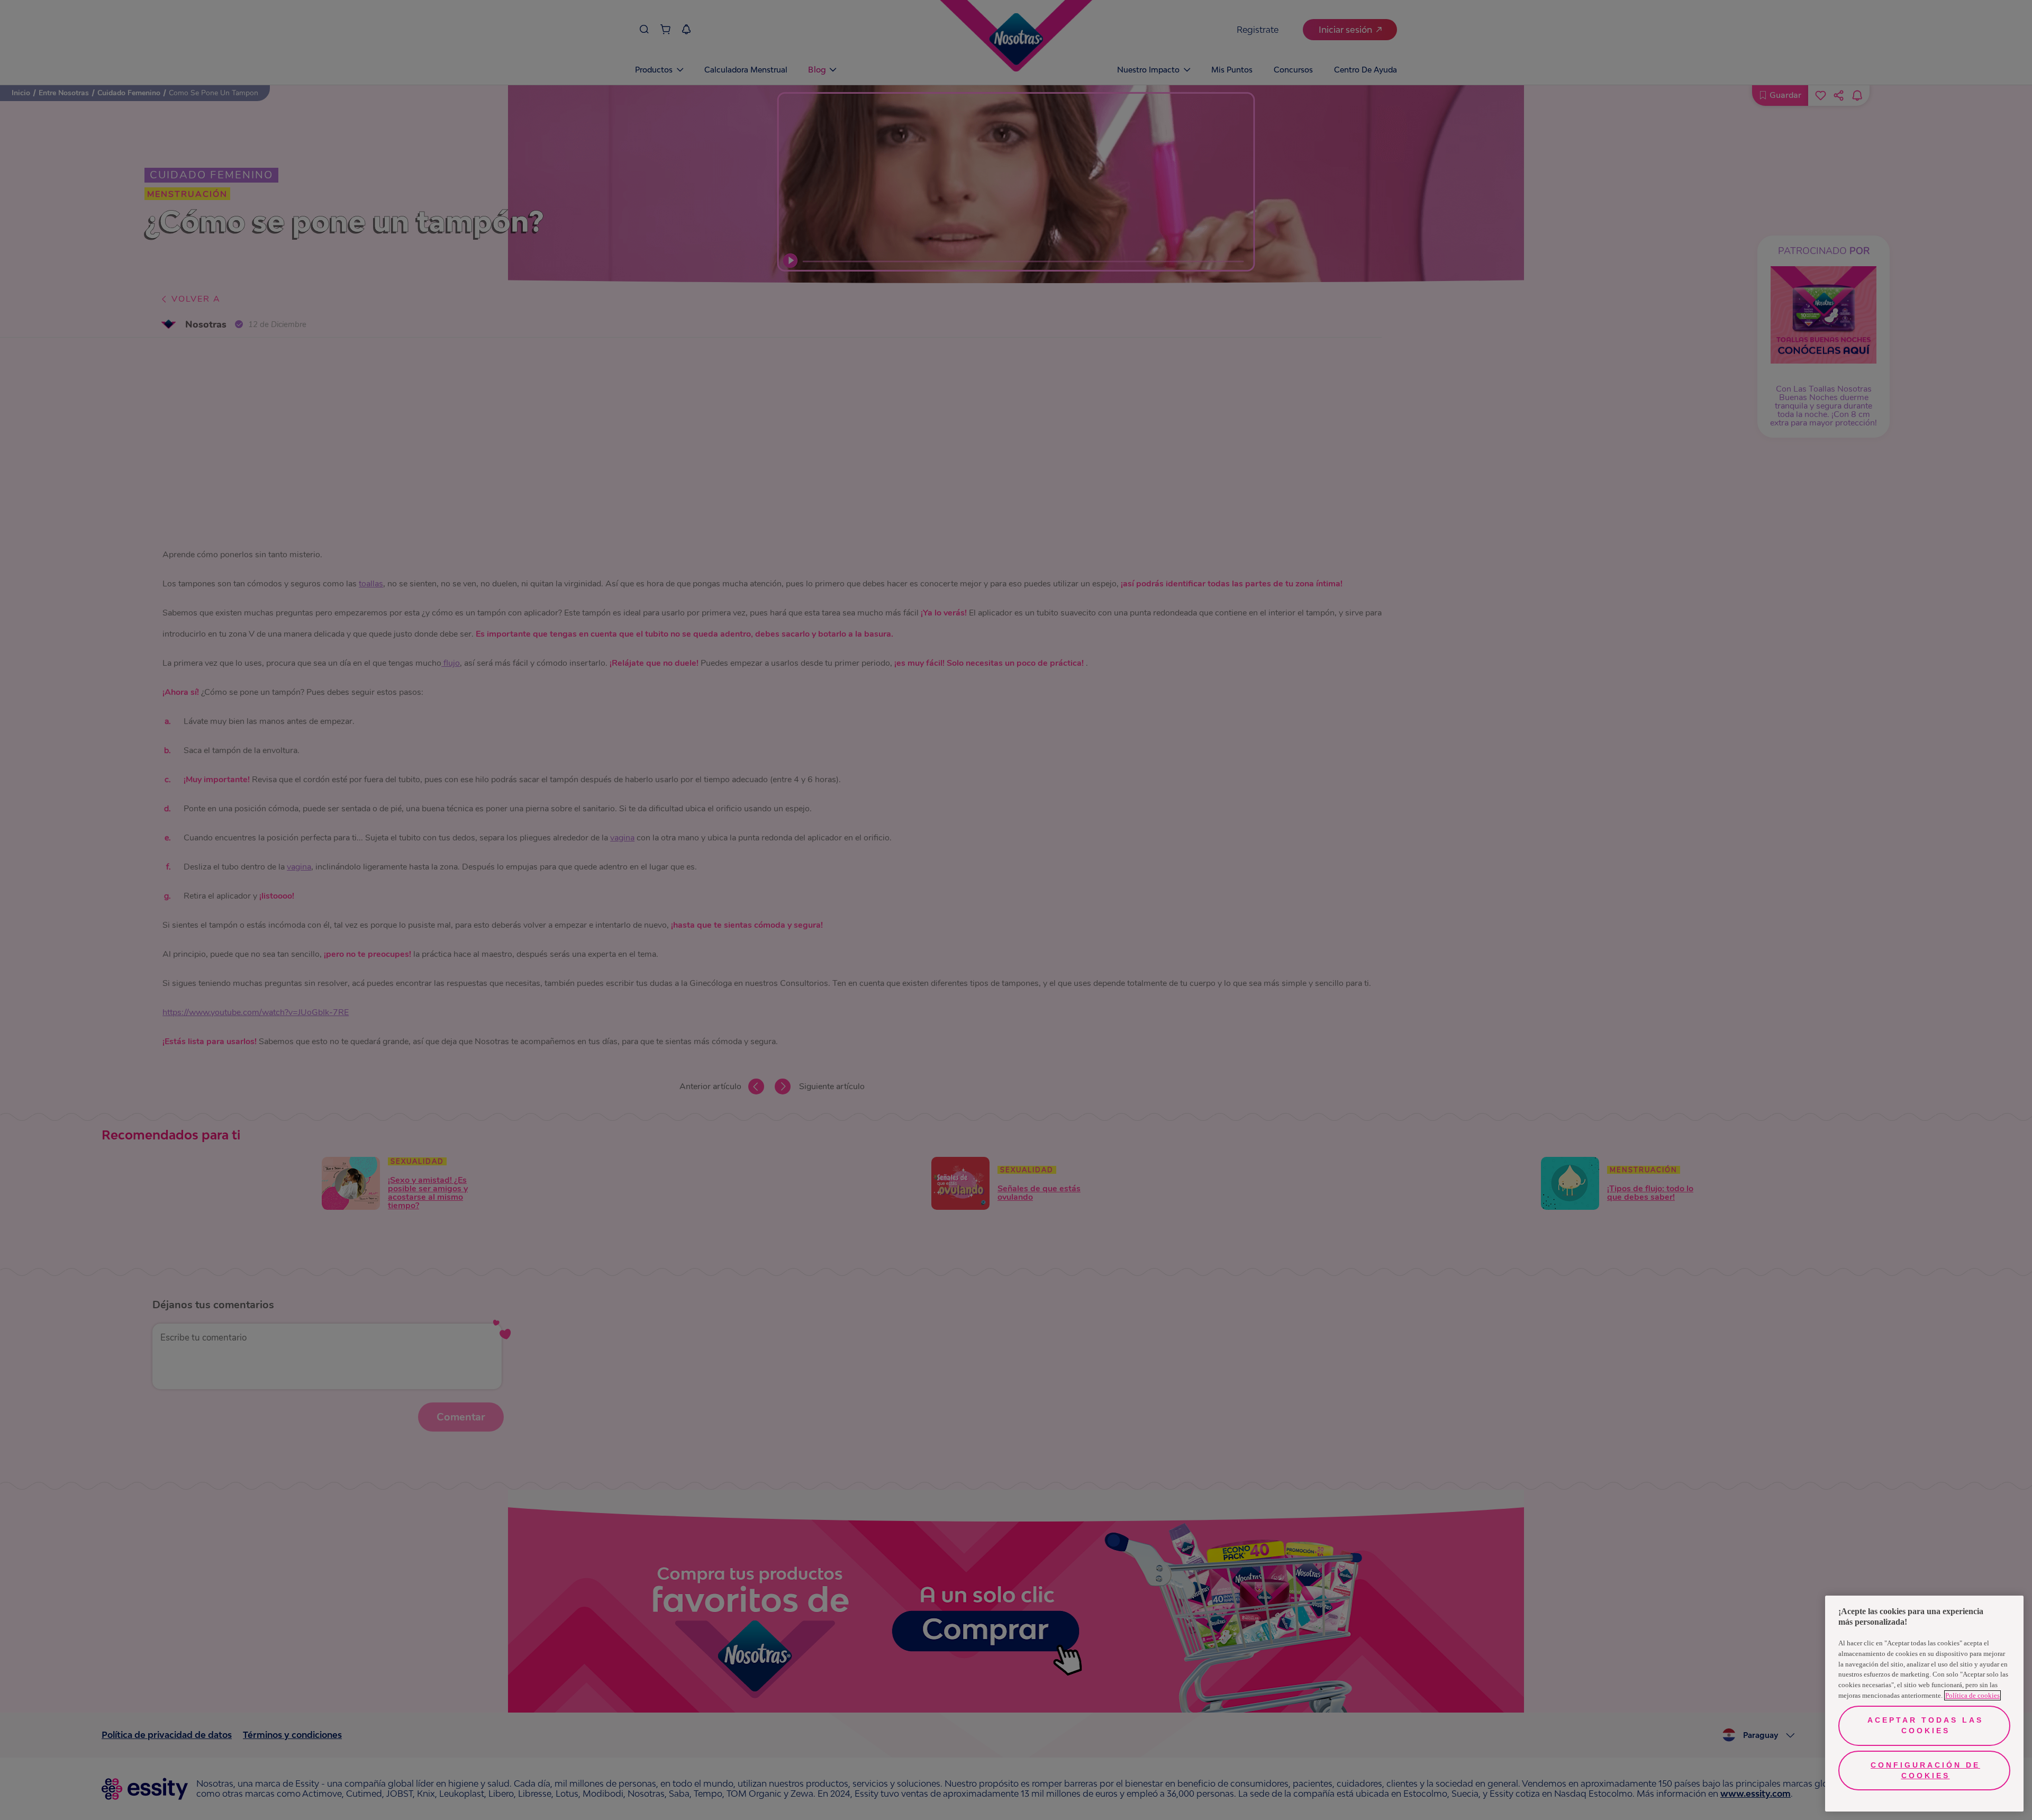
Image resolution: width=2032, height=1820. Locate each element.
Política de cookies (1972, 1695)
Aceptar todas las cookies (1925, 1725)
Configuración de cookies (1925, 1770)
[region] (1924, 1704)
